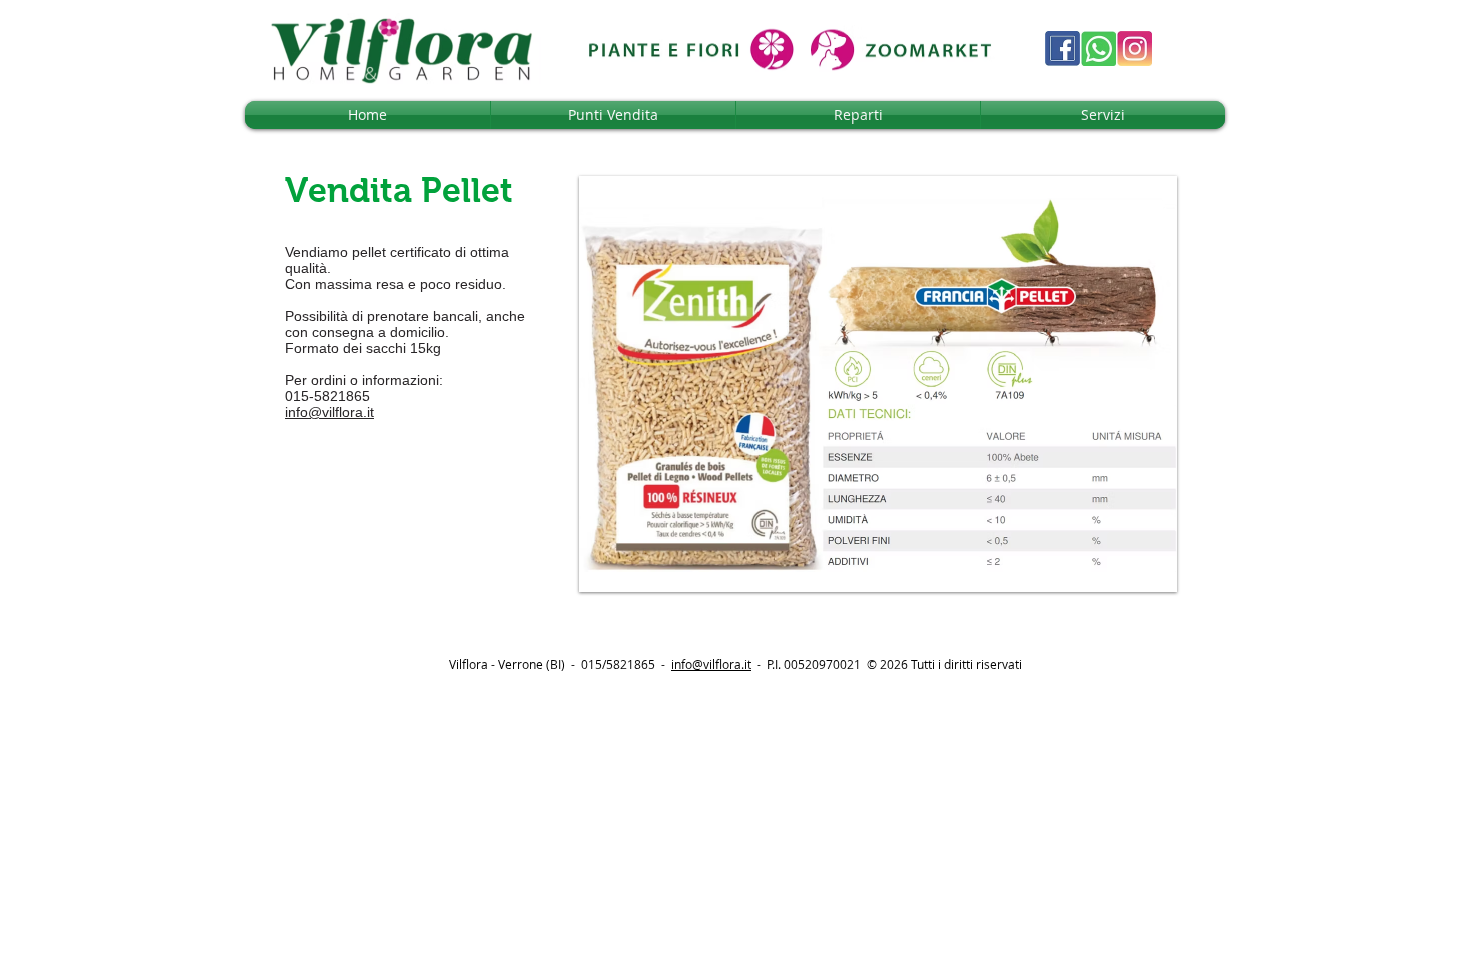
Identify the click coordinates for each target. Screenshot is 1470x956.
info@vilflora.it (329, 412)
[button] (878, 384)
